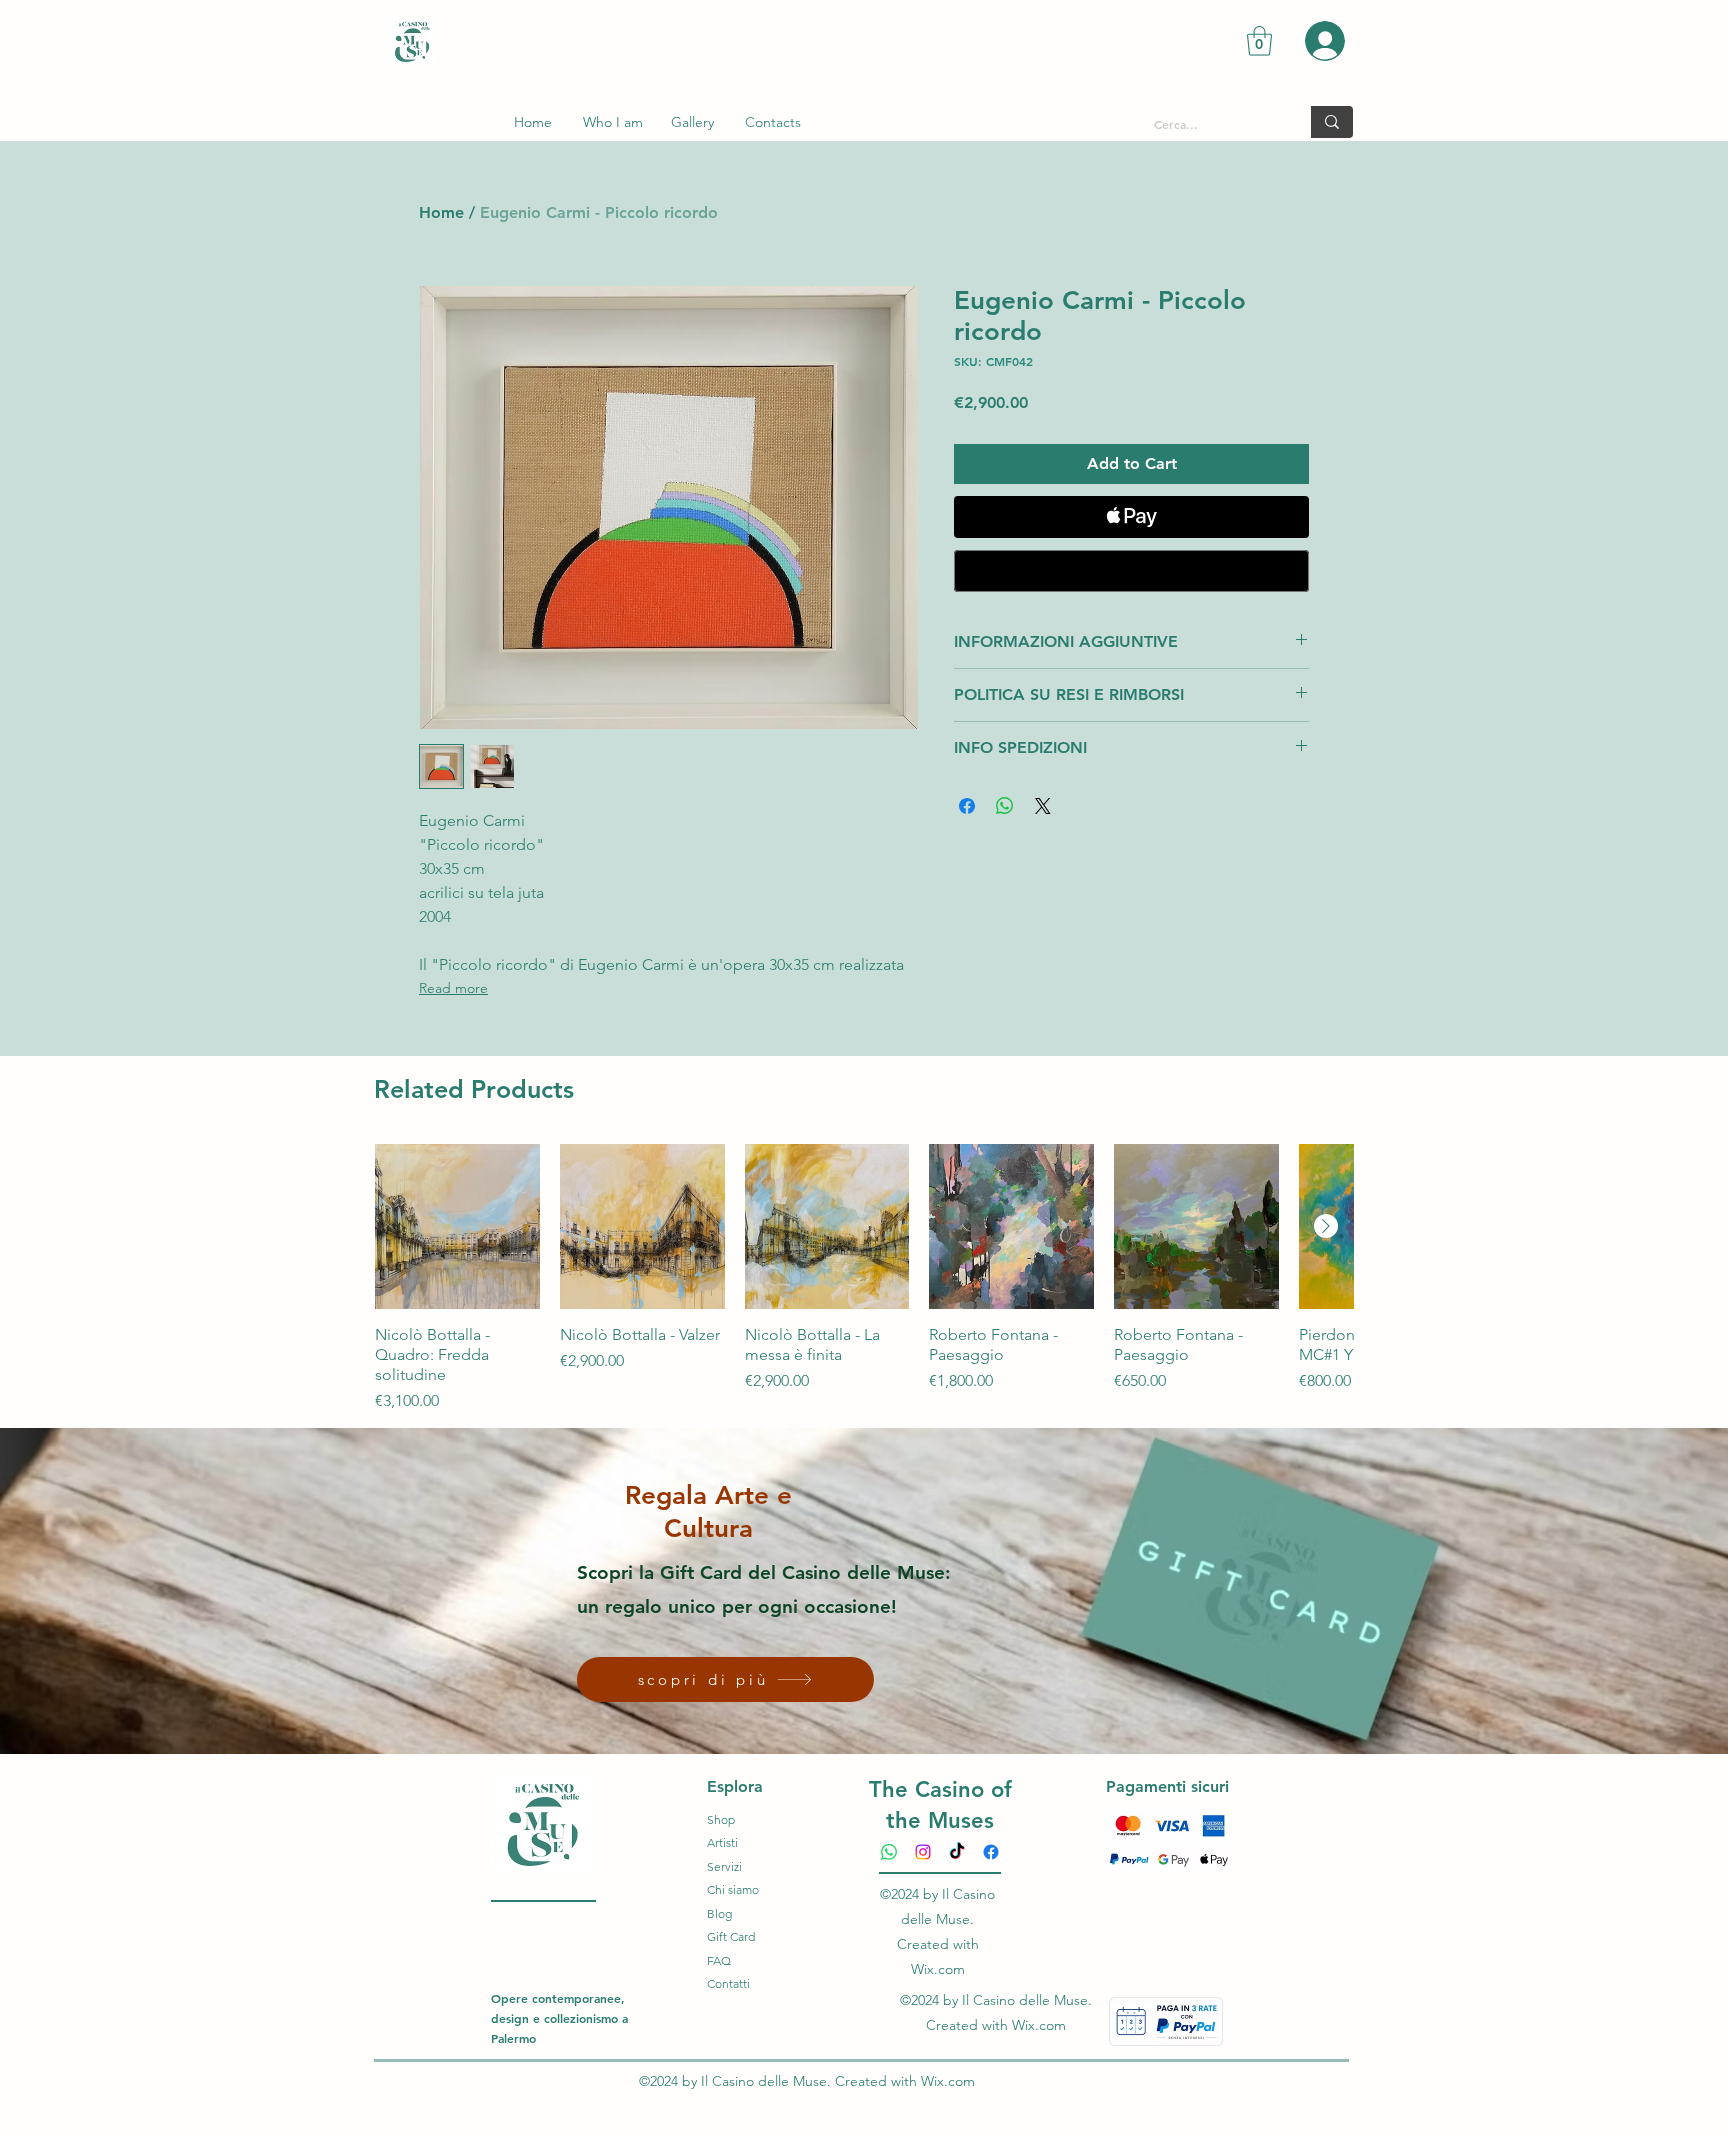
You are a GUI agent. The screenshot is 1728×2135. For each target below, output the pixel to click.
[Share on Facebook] (967, 806)
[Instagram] (923, 1852)
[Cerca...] (1332, 122)
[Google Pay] (1131, 571)
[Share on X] (1043, 806)
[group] (864, 1278)
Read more (453, 988)
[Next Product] (1326, 1226)
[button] (1259, 41)
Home (441, 212)
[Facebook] (991, 1852)
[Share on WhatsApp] (1005, 806)
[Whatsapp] (889, 1852)
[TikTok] (957, 1852)
